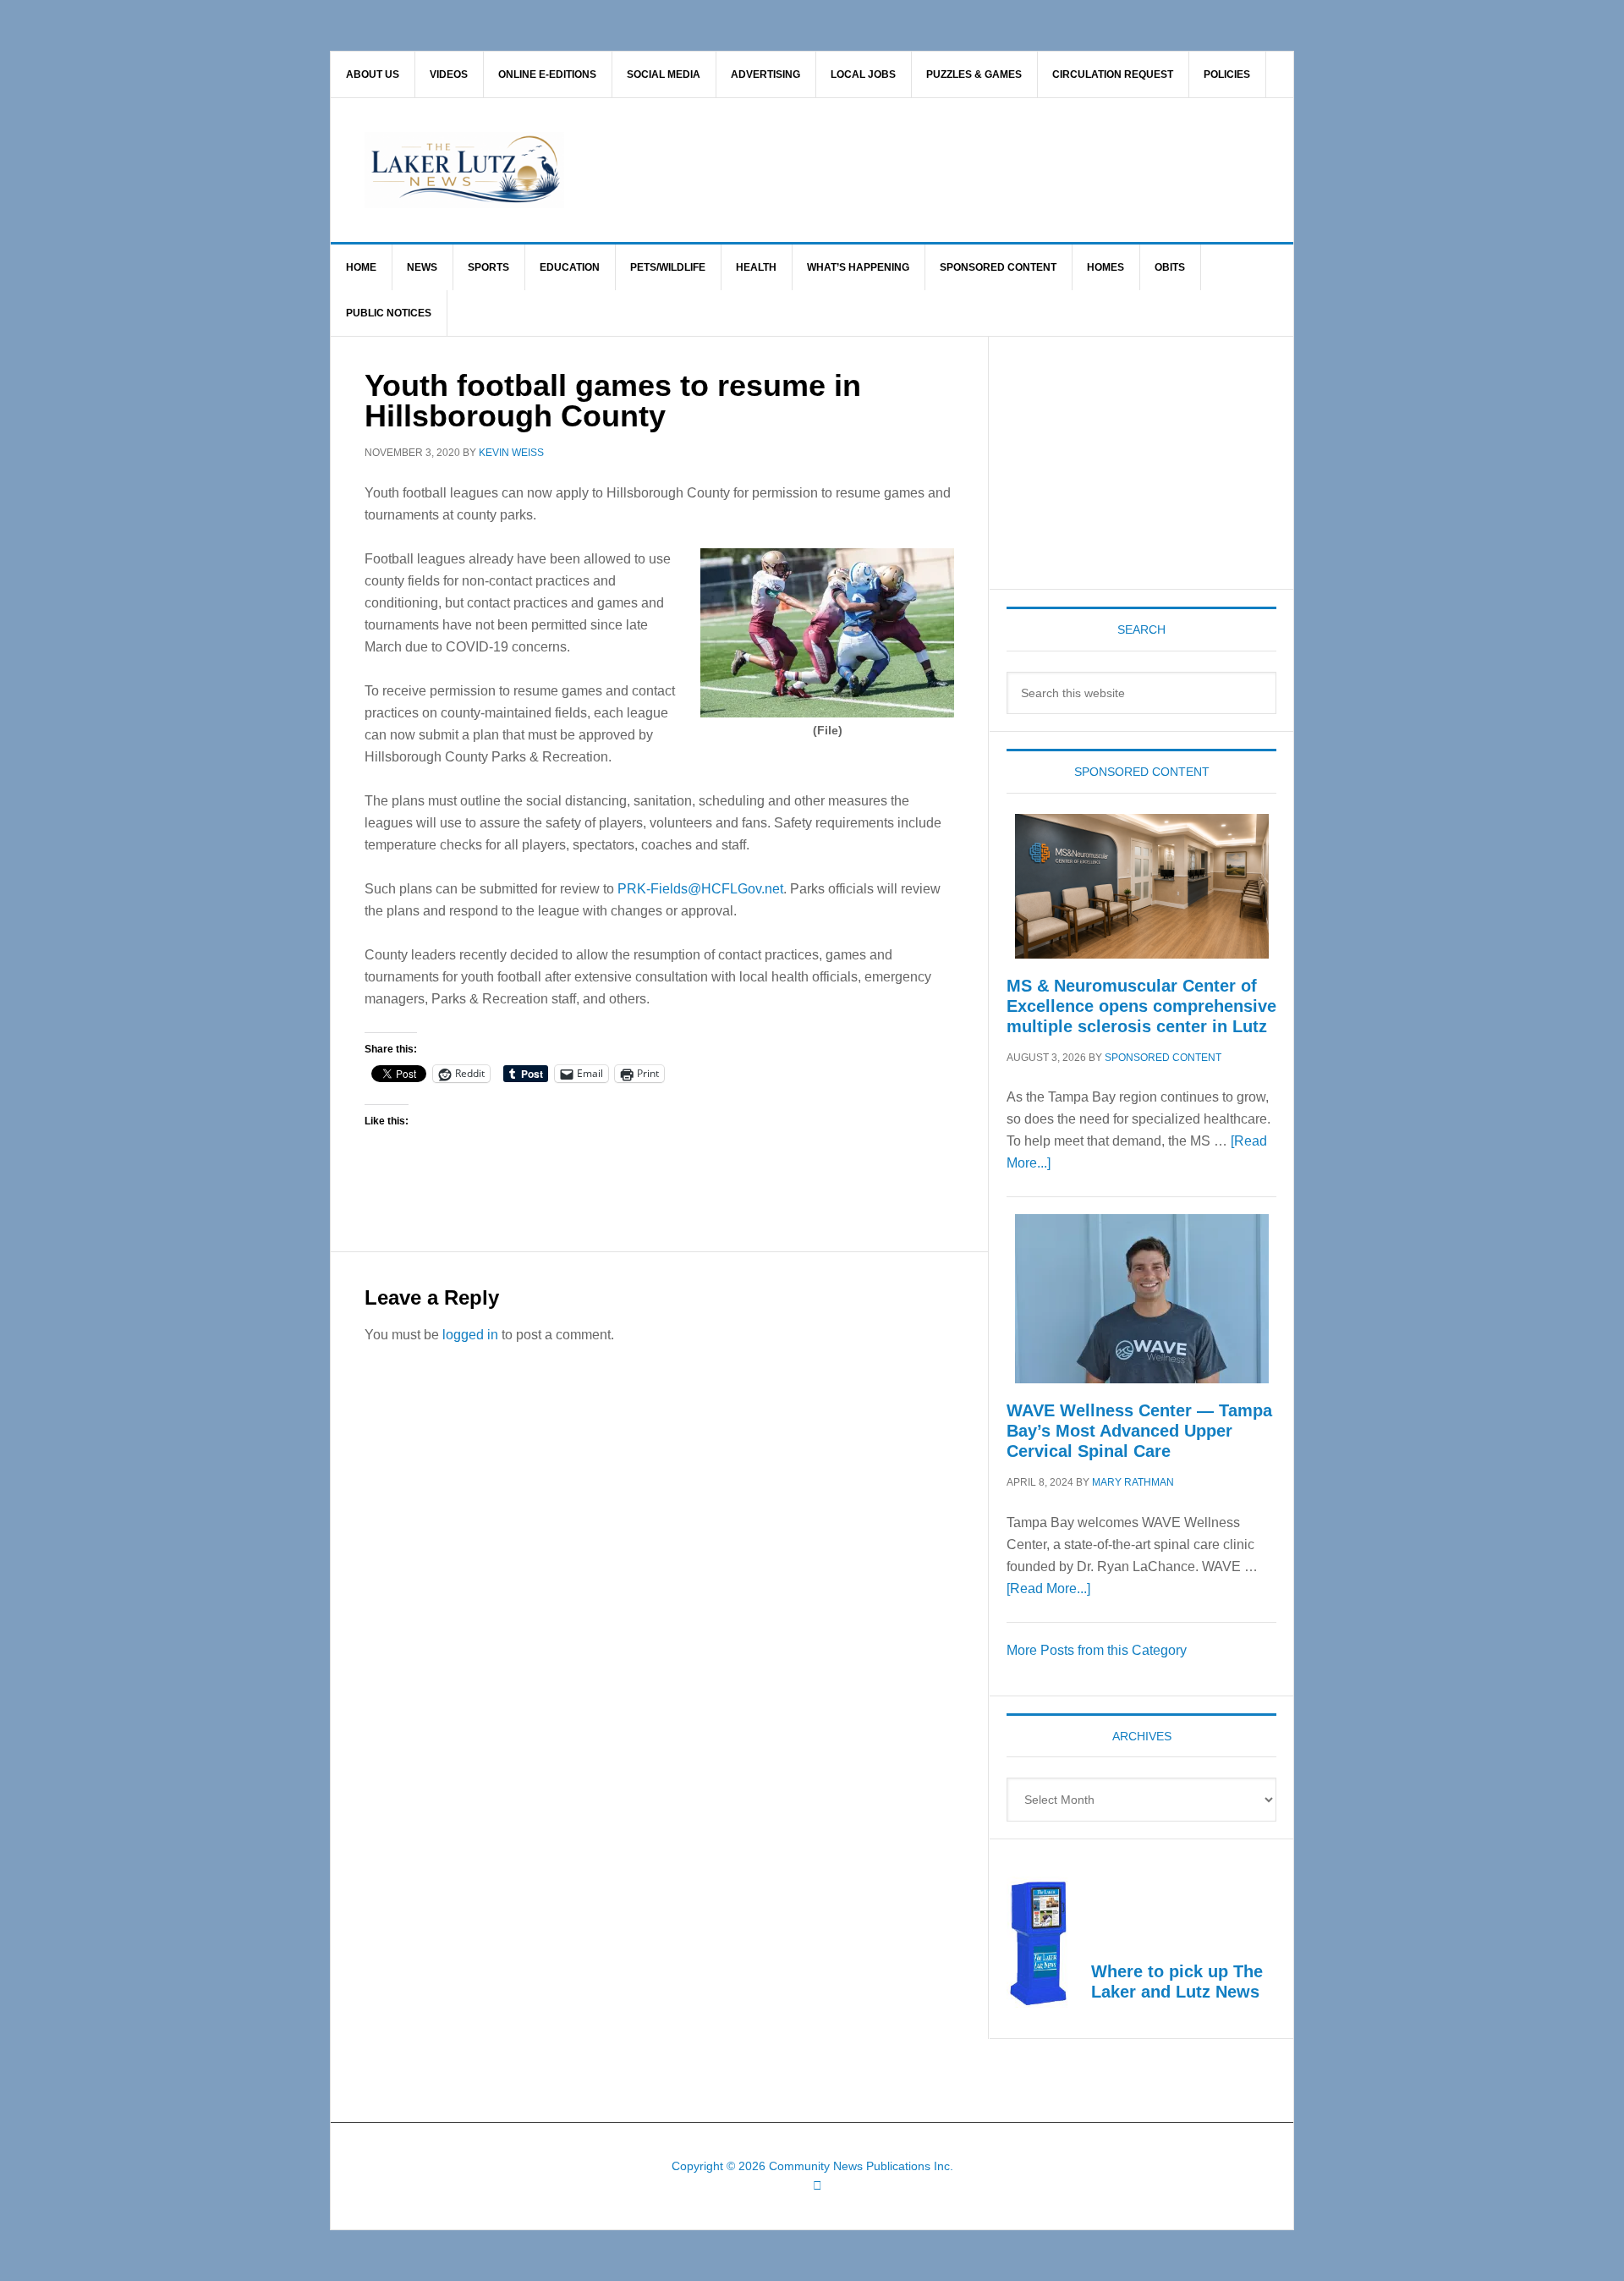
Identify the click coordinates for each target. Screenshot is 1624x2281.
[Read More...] (1048, 1588)
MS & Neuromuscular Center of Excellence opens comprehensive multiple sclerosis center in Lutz (1141, 1006)
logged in (470, 1335)
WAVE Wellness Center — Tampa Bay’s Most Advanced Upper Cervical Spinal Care (1139, 1431)
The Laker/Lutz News (855, 170)
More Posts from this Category (1097, 1650)
